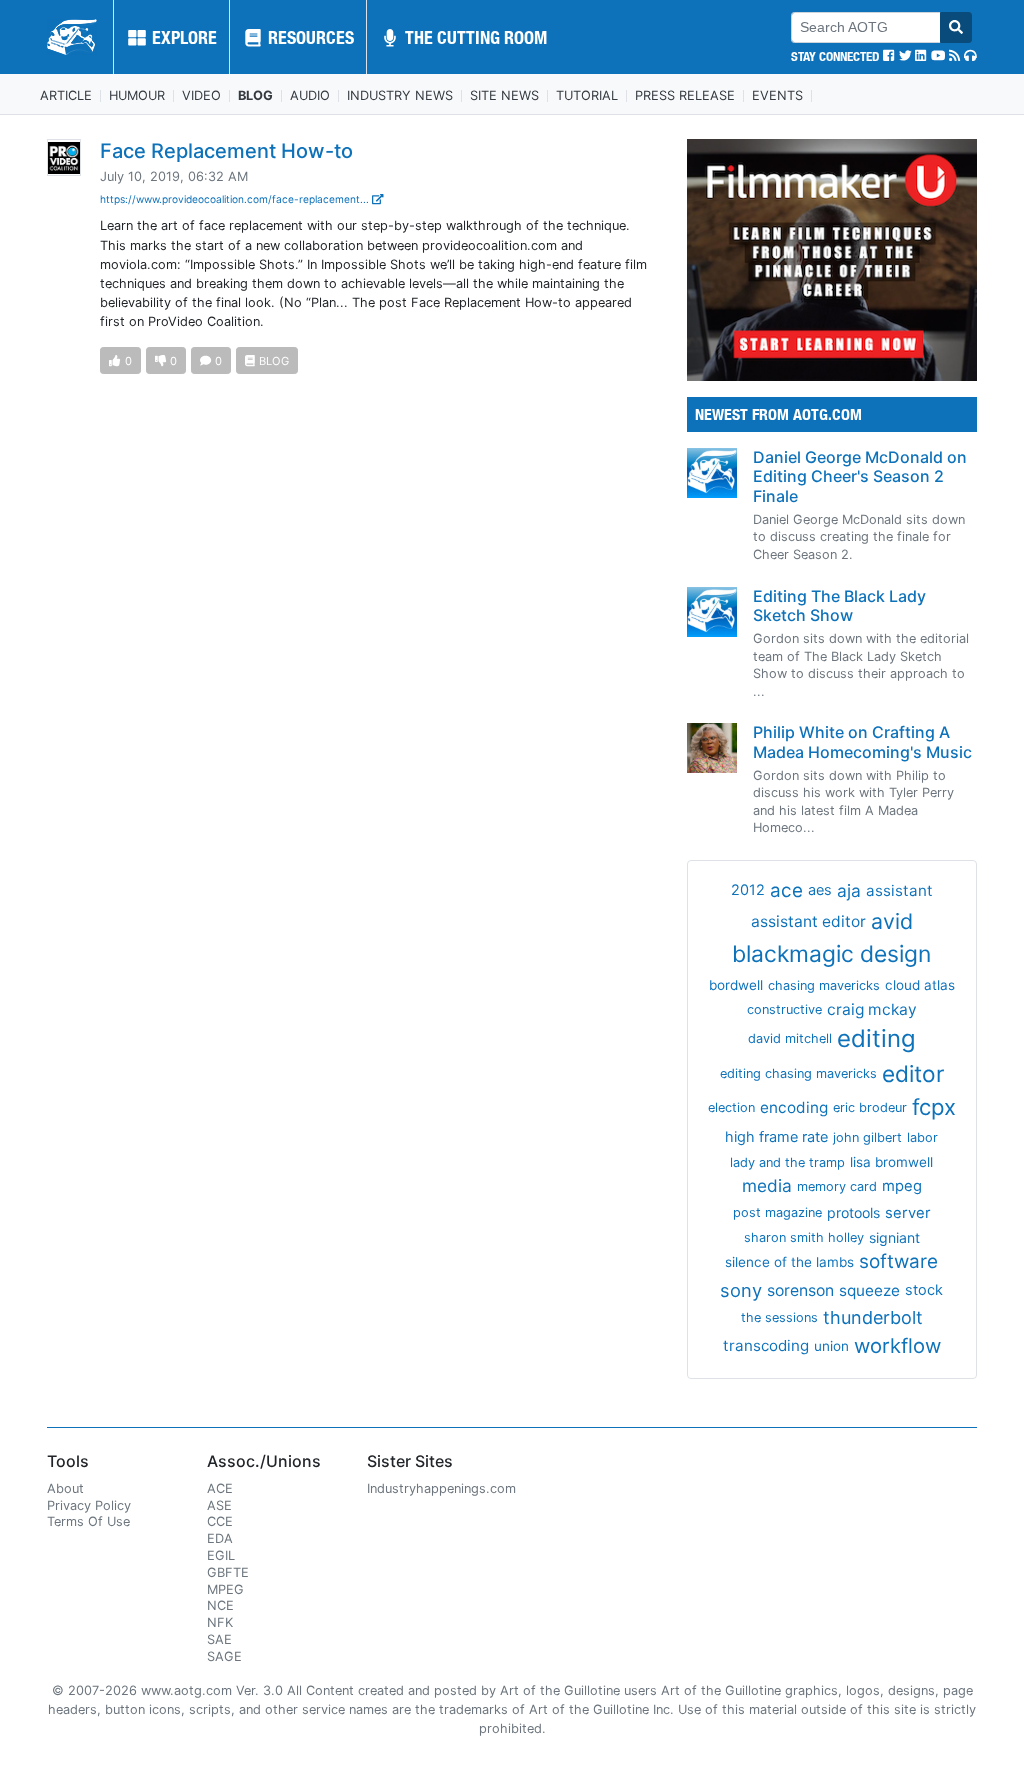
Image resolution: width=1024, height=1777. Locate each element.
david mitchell (790, 1038)
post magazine (777, 1212)
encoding (794, 1107)
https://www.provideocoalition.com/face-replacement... (236, 199)
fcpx (934, 1107)
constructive (784, 1009)
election (731, 1107)
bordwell (736, 985)
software (898, 1261)
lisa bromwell (891, 1162)
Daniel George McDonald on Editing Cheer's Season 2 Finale (860, 476)
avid (892, 921)
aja (849, 890)
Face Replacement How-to (226, 151)
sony (741, 1290)
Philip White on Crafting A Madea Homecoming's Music (862, 741)
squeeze (869, 1290)
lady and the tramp (787, 1162)
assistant (899, 890)
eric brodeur (870, 1107)
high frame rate (776, 1137)
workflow (897, 1345)
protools (853, 1212)
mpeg (902, 1186)
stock (924, 1290)
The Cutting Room (474, 37)
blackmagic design (831, 954)
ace (786, 890)
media (767, 1185)
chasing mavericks (824, 985)
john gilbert (867, 1137)
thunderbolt (873, 1317)
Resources (309, 37)
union (831, 1346)
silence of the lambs (789, 1262)
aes (820, 890)
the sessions (779, 1317)
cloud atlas (920, 985)
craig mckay (872, 1009)
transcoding (766, 1345)
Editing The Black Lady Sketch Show (839, 605)
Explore (182, 37)
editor (913, 1073)
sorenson (800, 1290)
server (908, 1213)
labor (922, 1137)
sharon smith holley (804, 1237)
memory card (837, 1186)
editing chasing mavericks (798, 1073)
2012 (748, 890)
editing (876, 1038)
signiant (894, 1237)
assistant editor (808, 921)
